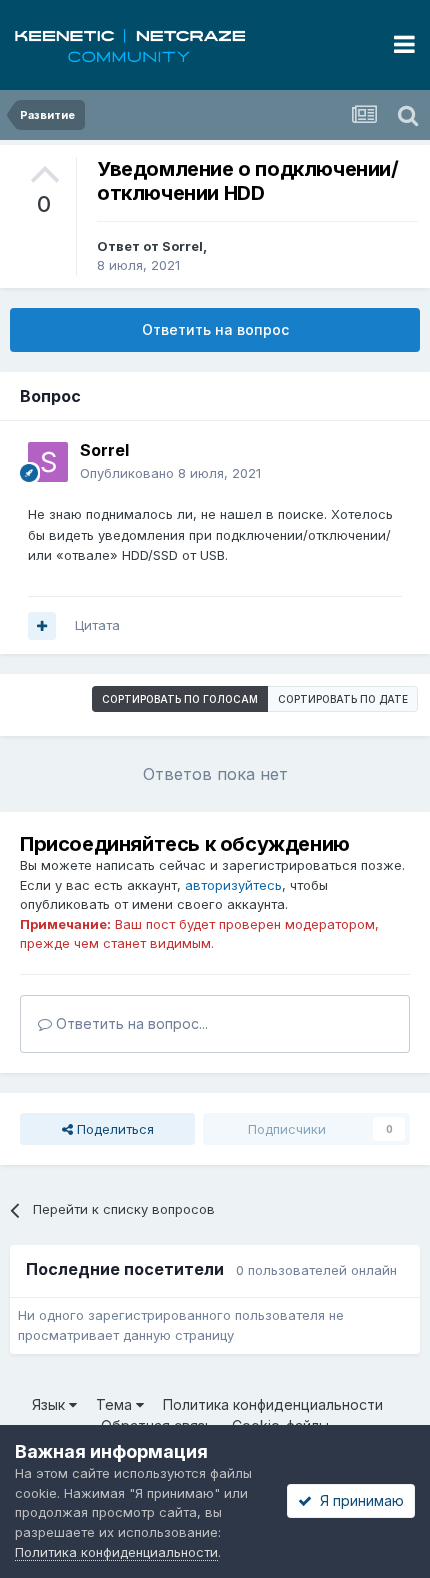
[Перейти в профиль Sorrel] (48, 462)
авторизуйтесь (233, 885)
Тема (116, 1404)
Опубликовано (170, 473)
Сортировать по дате (343, 699)
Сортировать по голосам (180, 699)
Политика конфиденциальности (273, 1404)
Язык (50, 1404)
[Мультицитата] (42, 626)
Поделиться (113, 1129)
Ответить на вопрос (215, 329)
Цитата (97, 625)
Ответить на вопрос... (130, 1023)
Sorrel (182, 246)
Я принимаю (358, 1500)
